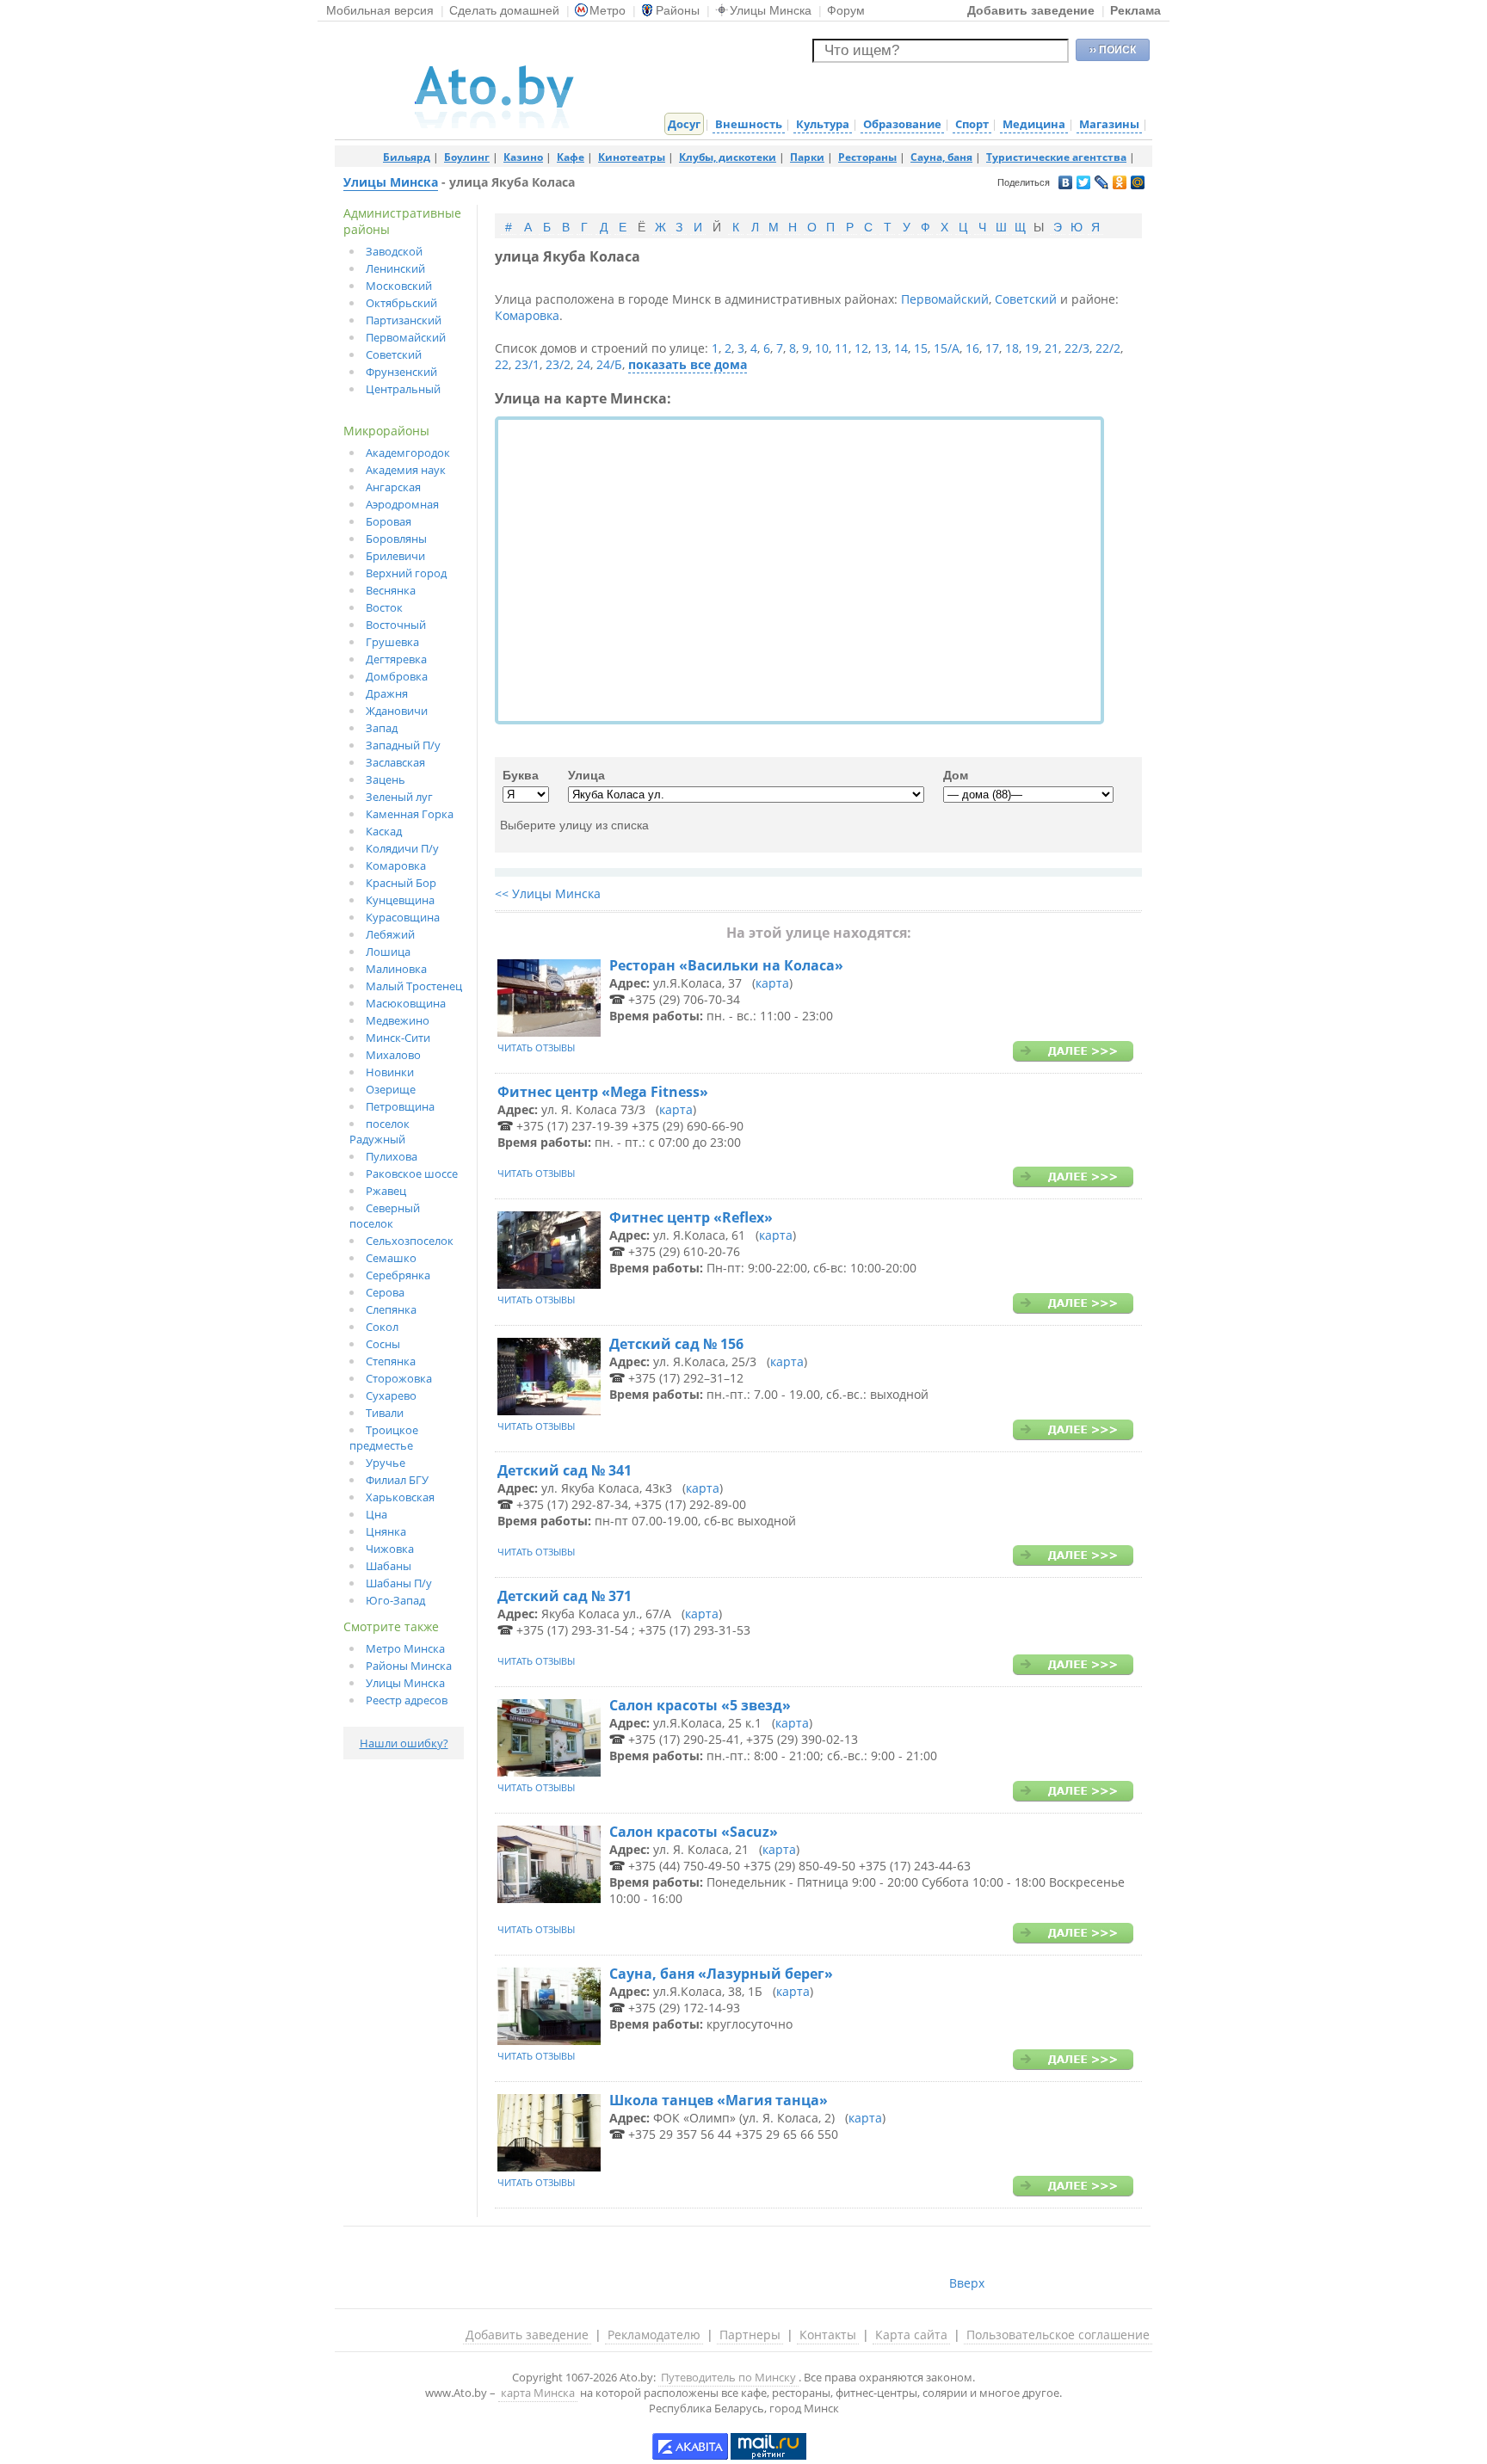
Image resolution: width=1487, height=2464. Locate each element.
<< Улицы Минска (548, 893)
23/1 (527, 364)
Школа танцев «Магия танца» (719, 2100)
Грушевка (392, 642)
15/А (947, 348)
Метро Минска (405, 1648)
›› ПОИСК (1113, 50)
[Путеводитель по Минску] (494, 124)
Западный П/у (403, 745)
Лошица (388, 952)
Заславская (395, 762)
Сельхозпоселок (410, 1241)
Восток (384, 607)
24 (583, 364)
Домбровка (397, 676)
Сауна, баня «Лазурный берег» (721, 1974)
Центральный (403, 389)
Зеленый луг (399, 797)
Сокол (382, 1327)
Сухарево (391, 1395)
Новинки (390, 1072)
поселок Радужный (379, 1131)
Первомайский (406, 337)
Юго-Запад (395, 1600)
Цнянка (386, 1531)
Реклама (1135, 10)
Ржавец (386, 1191)
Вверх (967, 2283)
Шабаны (389, 1566)
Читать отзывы (536, 1047)
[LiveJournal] (1102, 183)
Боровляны (396, 539)
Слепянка (391, 1309)
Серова (385, 1292)
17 (992, 348)
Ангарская (393, 487)
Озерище (391, 1089)
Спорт (972, 124)
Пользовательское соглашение (1058, 2335)
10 (822, 348)
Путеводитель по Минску (728, 2377)
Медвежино (398, 1020)
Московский (399, 286)
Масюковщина (406, 1003)
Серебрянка (398, 1275)
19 (1032, 348)
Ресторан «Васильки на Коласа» (726, 965)
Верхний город (406, 573)
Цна (376, 1514)
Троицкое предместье (384, 1438)
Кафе (571, 157)
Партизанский (404, 320)
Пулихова (392, 1156)
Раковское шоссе (412, 1173)
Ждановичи (397, 711)
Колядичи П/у (402, 848)
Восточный (396, 625)
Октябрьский (401, 303)
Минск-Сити (398, 1038)
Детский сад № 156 (676, 1344)
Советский (394, 354)
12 (861, 348)
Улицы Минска (771, 10)
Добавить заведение (1031, 10)
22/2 (1108, 348)
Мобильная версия (380, 10)
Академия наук (406, 470)
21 (1052, 348)
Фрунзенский (401, 372)
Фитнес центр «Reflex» (691, 1217)
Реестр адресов (407, 1700)
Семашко (391, 1258)
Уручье (386, 1463)
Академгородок (408, 453)
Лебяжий (390, 934)
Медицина (1034, 124)
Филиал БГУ (397, 1480)
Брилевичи (395, 556)
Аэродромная (402, 504)
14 (901, 348)
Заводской (394, 251)
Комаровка (396, 865)
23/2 (558, 364)
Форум (846, 10)
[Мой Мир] (1138, 183)
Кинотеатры (632, 157)
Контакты (828, 2335)
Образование (902, 124)
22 (502, 364)
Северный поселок (385, 1216)
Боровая (389, 521)
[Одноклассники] (1120, 183)
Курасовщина (403, 917)
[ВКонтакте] (1066, 183)
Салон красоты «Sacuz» (694, 1832)
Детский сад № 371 (565, 1596)
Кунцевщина (400, 900)
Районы (678, 10)
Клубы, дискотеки (728, 157)
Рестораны (867, 157)
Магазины (1109, 124)
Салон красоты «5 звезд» (700, 1705)
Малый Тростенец (414, 986)
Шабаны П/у (399, 1583)
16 (972, 348)
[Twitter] (1084, 183)
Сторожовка (399, 1378)
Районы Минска (409, 1666)
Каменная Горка (410, 814)
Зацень (386, 779)
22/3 (1077, 348)
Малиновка (396, 969)
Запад (382, 728)
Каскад (384, 831)
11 (842, 348)
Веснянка (391, 590)
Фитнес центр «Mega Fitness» (603, 1092)
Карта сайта (911, 2335)
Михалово (393, 1055)
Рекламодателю (654, 2335)
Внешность (749, 124)
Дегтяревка (396, 659)
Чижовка (390, 1549)
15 (921, 348)
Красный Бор (401, 883)
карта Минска (538, 2393)
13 (881, 348)
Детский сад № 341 (565, 1470)
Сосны (383, 1344)
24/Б (609, 364)
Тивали (385, 1413)
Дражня (387, 693)
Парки (807, 157)
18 (1012, 348)
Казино (523, 157)
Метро (608, 10)
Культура (823, 124)
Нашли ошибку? (404, 1743)
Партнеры (750, 2335)
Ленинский (395, 268)
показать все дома (688, 364)
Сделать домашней (504, 10)
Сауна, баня (941, 157)
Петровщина (400, 1106)
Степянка (391, 1361)
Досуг (684, 124)
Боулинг (467, 157)
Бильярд (407, 157)
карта (772, 983)
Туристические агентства (1056, 157)
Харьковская (400, 1497)
